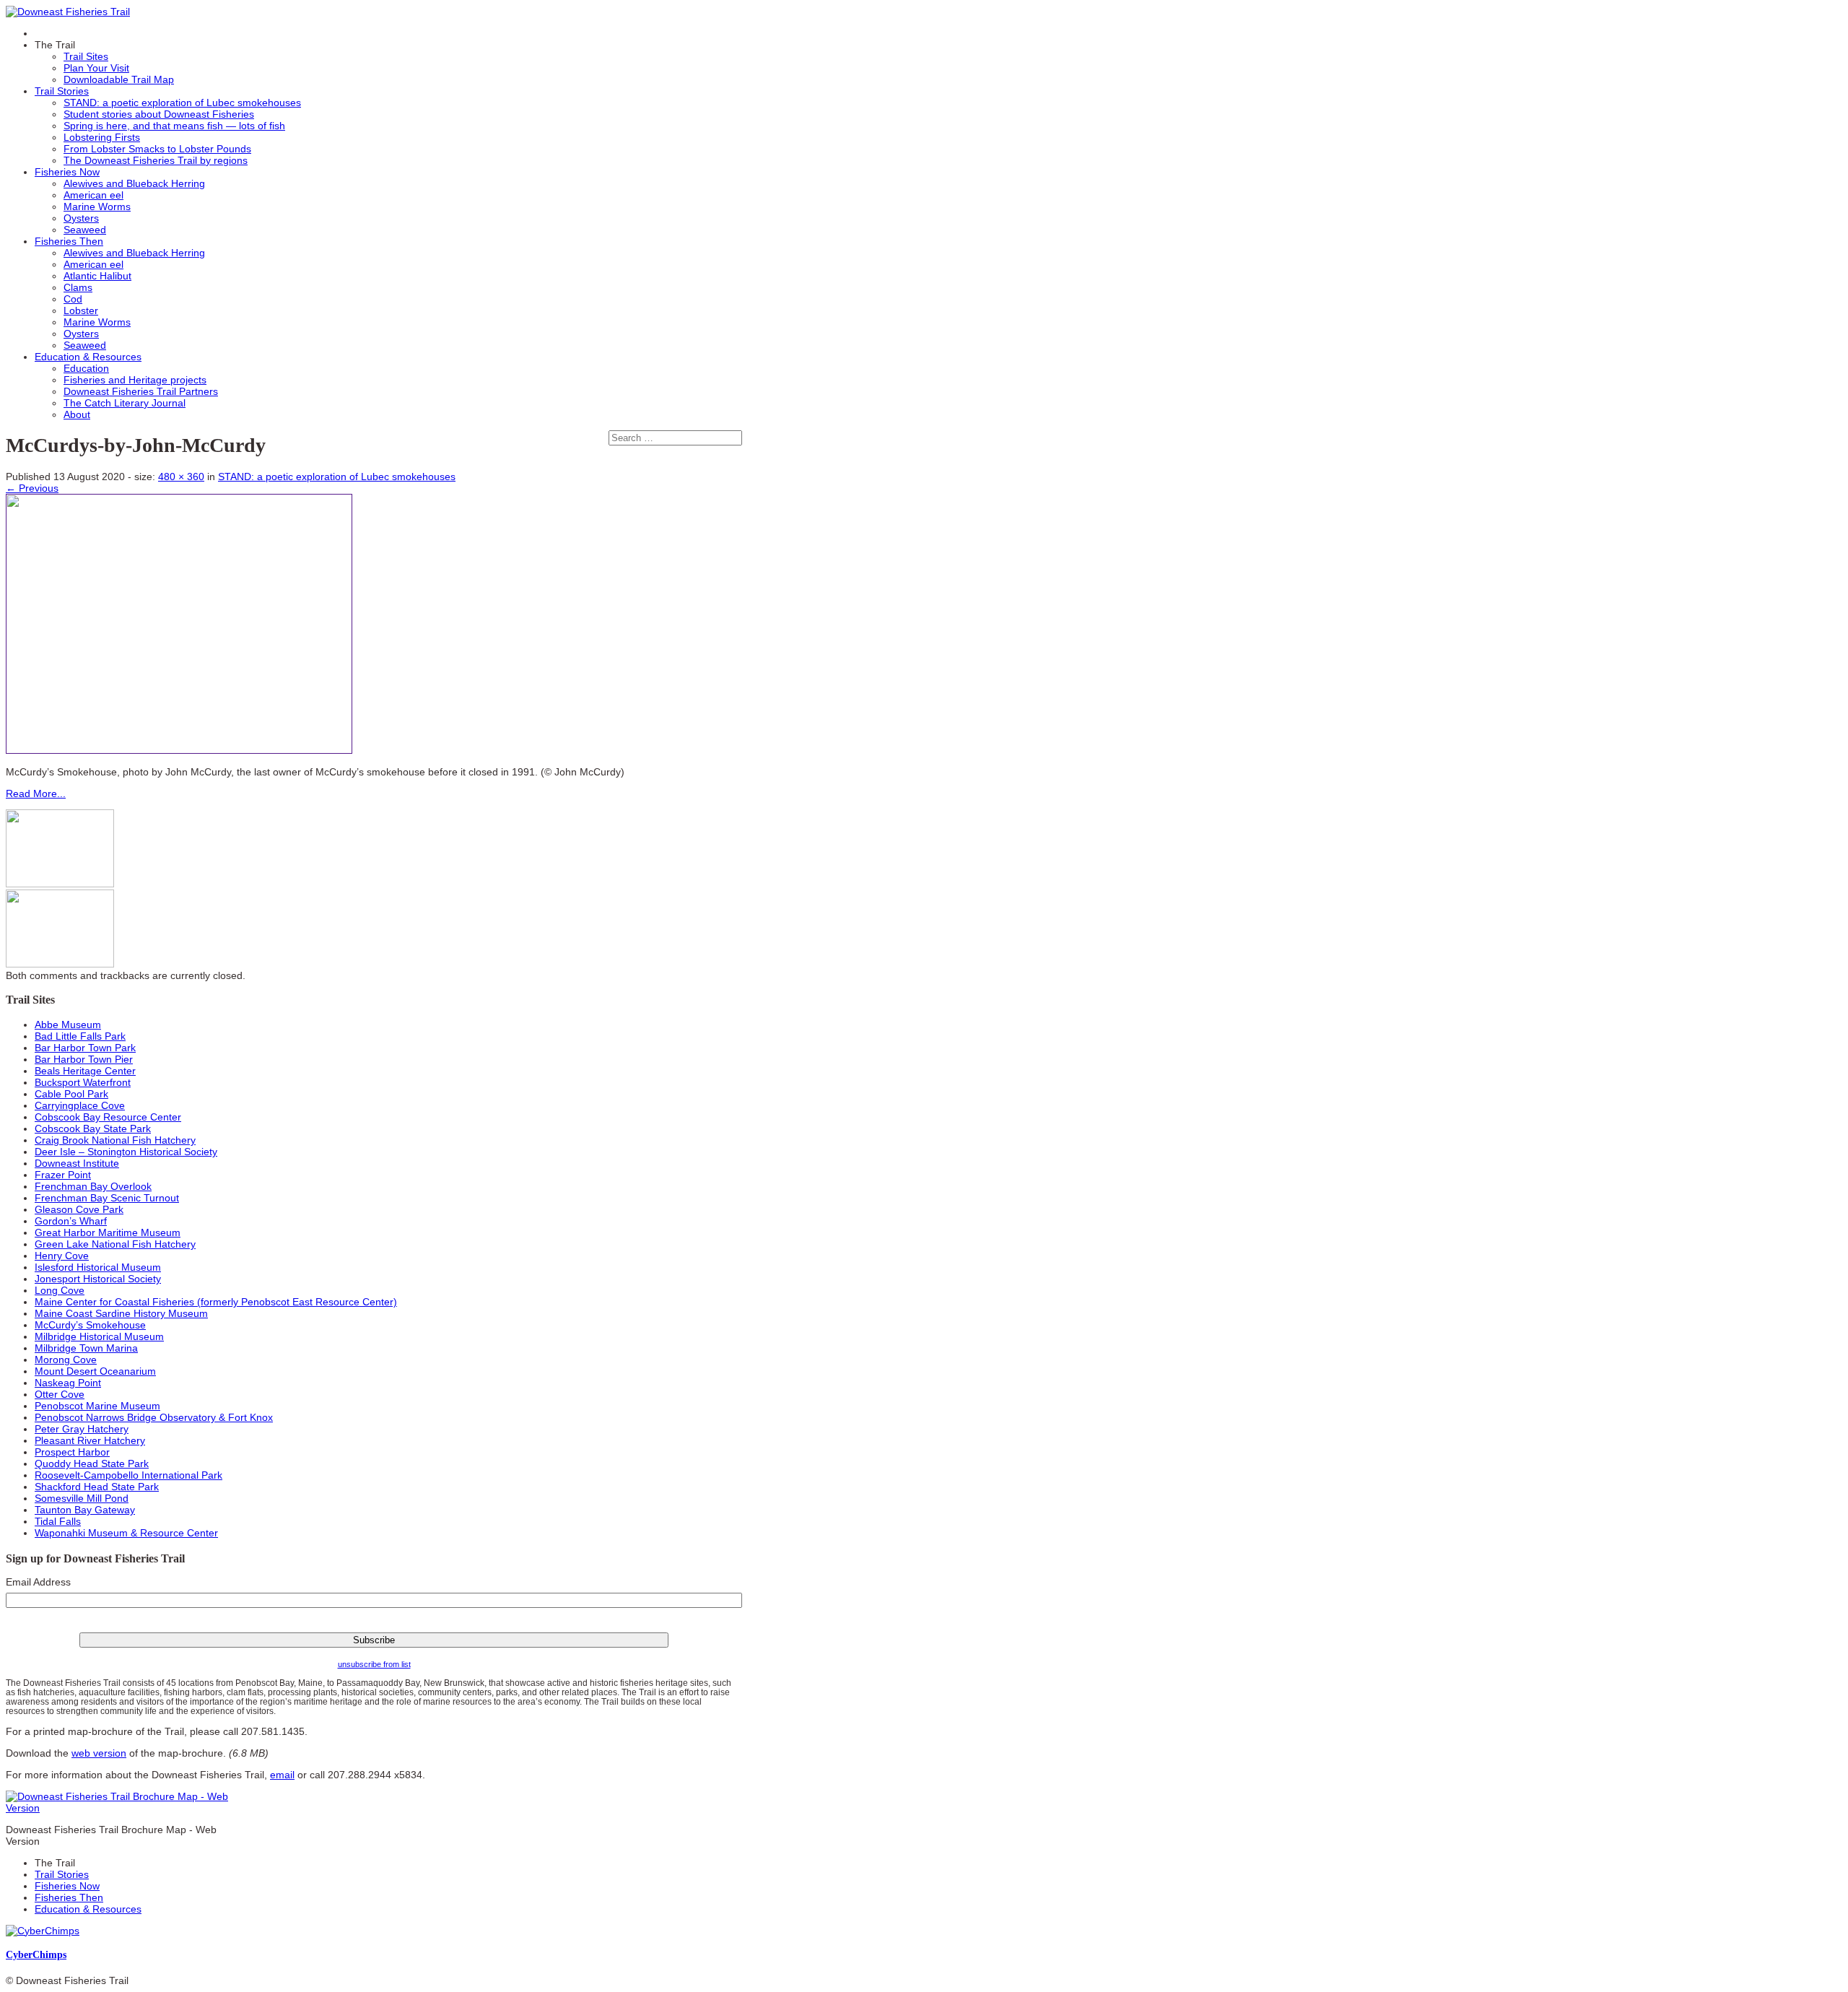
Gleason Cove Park (79, 1209)
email (282, 1775)
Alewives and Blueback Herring (134, 183)
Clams (78, 287)
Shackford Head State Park (97, 1487)
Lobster (81, 310)
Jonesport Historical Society (98, 1279)
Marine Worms (97, 206)
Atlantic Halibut (97, 276)
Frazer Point (63, 1175)
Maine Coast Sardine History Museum (121, 1313)
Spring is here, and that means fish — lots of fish (174, 126)
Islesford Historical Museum (98, 1267)
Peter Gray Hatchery (82, 1429)
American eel (93, 195)
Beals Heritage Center (85, 1071)
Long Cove (60, 1290)
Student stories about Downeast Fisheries (159, 114)
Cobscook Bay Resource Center (108, 1117)
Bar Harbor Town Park (85, 1048)
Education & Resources (88, 357)
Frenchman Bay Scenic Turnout (107, 1198)
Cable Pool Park (71, 1094)
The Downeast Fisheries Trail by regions (156, 160)
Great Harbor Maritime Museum (108, 1232)
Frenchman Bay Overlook (93, 1186)
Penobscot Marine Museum (97, 1406)
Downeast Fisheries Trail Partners (141, 391)
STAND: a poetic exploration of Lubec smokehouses (182, 103)
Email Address (38, 1582)
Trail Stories (62, 91)
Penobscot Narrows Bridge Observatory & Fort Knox (154, 1417)
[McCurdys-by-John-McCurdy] (179, 750)
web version (99, 1753)
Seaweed (85, 230)
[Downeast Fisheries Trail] (68, 12)
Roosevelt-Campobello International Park (128, 1475)
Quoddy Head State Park (92, 1463)
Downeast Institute (77, 1163)
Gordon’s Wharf (71, 1221)
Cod (73, 299)
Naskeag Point (68, 1383)
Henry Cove (62, 1256)
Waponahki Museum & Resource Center (126, 1533)
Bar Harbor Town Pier (84, 1059)
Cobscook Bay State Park (93, 1128)
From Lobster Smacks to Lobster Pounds (157, 149)
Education (86, 368)
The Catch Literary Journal (125, 403)
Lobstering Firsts (102, 137)
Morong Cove (66, 1360)
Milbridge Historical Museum (99, 1336)
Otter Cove (60, 1394)
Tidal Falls (58, 1521)
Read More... (36, 793)
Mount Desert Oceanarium (95, 1371)
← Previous (32, 488)
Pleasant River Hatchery (90, 1440)
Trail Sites (86, 56)
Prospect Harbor (72, 1452)
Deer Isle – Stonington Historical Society (126, 1152)
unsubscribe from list (374, 1664)
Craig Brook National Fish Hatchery (115, 1140)
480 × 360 (181, 477)
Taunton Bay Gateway (85, 1510)
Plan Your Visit (96, 68)
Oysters (81, 218)
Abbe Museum (68, 1025)
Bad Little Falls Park (80, 1036)
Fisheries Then (69, 241)
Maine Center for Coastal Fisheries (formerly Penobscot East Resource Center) (216, 1302)
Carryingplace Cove (80, 1105)
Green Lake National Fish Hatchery (115, 1244)
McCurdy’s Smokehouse (90, 1325)
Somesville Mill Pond (82, 1498)
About (77, 414)
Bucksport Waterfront (83, 1082)
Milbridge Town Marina (86, 1348)
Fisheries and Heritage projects (135, 380)
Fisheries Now (67, 172)
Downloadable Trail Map (119, 79)
